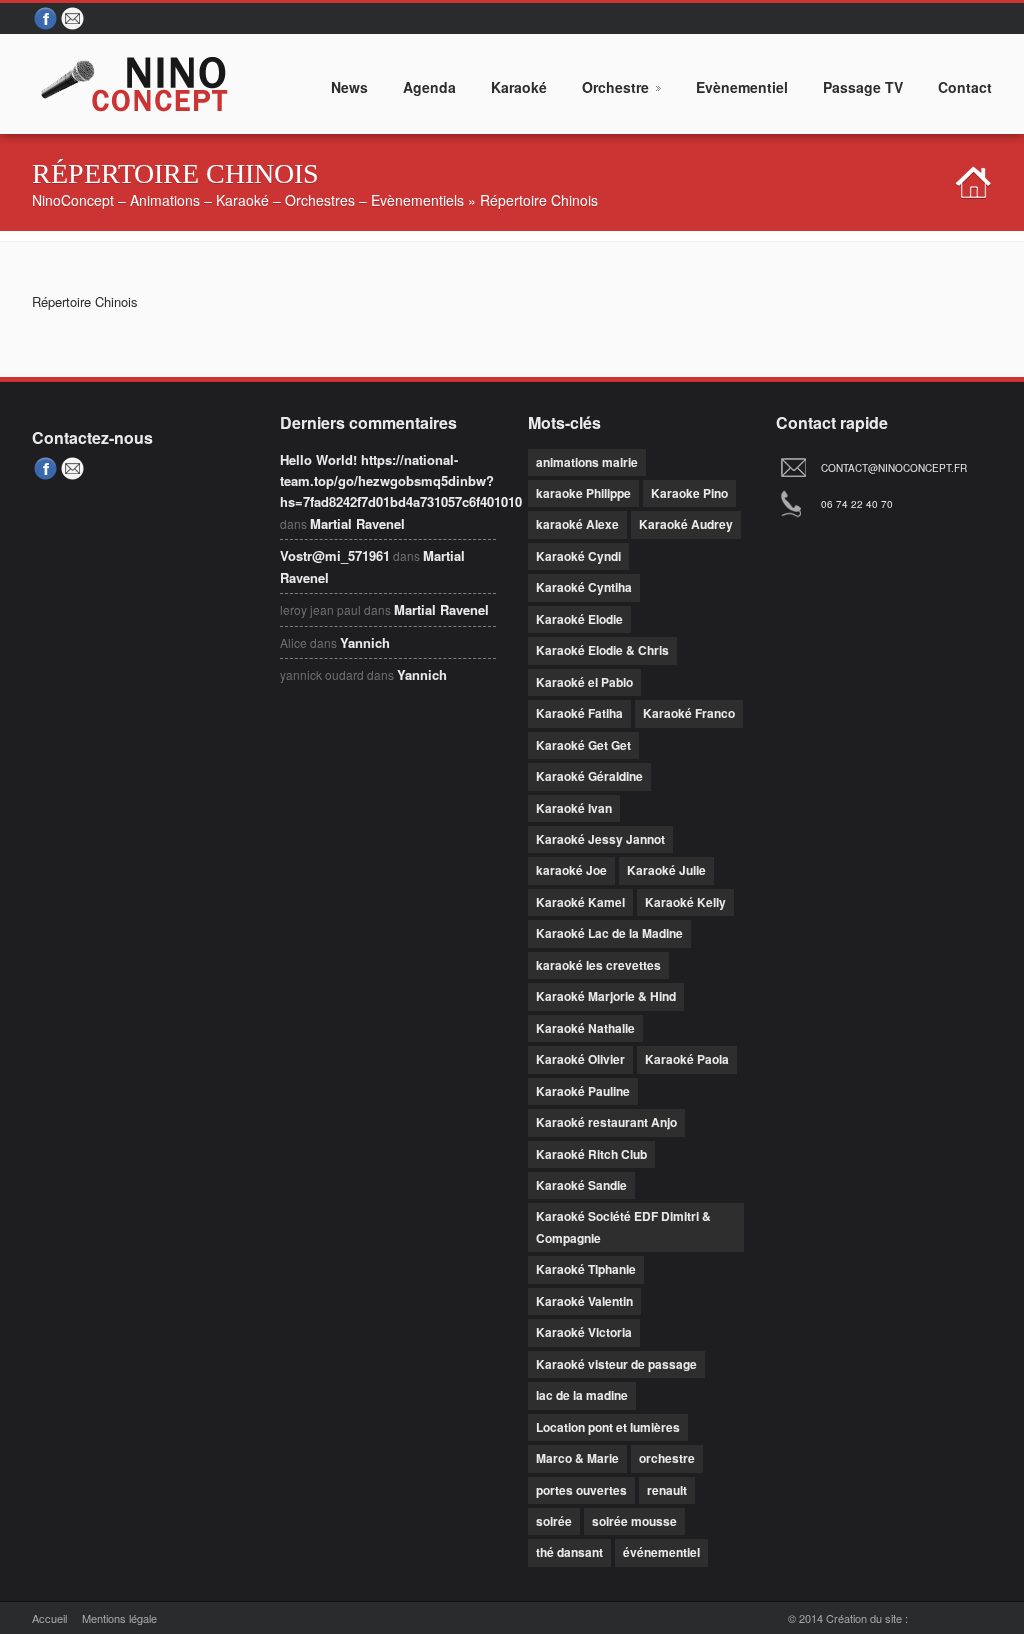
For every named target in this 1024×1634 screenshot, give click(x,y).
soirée (554, 1521)
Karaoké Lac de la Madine (609, 933)
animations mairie (587, 462)
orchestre (667, 1458)
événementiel (661, 1552)
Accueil (49, 1618)
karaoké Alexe (577, 524)
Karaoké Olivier (580, 1059)
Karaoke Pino (689, 493)
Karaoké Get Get (583, 745)
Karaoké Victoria (584, 1332)
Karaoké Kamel (580, 902)
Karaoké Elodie (579, 619)
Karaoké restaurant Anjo (606, 1122)
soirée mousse (634, 1521)
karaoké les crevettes (598, 965)
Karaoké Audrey (686, 524)
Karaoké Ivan (574, 808)
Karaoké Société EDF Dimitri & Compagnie (623, 1226)
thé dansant (569, 1552)
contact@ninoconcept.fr (894, 468)
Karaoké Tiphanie (586, 1269)
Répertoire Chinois (85, 301)
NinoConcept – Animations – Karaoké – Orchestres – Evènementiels (248, 200)
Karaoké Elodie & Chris (602, 650)
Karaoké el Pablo (584, 682)
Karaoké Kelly (685, 902)
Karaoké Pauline (583, 1091)
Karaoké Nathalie (585, 1028)
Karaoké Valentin (584, 1301)
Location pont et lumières (608, 1427)
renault (667, 1490)
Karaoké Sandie (581, 1185)
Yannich (365, 642)
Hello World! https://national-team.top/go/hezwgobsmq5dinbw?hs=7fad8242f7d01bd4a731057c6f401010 (401, 481)
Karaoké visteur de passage (616, 1364)
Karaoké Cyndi (578, 556)
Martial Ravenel (357, 523)
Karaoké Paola (687, 1059)
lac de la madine (582, 1395)
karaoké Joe (571, 870)
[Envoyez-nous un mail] (74, 19)
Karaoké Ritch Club (591, 1154)
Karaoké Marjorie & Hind (606, 996)
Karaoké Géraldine (589, 776)
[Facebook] (46, 19)
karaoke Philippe (583, 493)
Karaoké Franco (689, 713)
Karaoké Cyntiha (584, 587)
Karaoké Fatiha (579, 713)
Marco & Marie (577, 1458)
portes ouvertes (581, 1490)
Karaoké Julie (666, 870)
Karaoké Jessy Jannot (600, 839)
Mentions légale (119, 1618)
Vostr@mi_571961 (335, 555)
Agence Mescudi (951, 1618)
